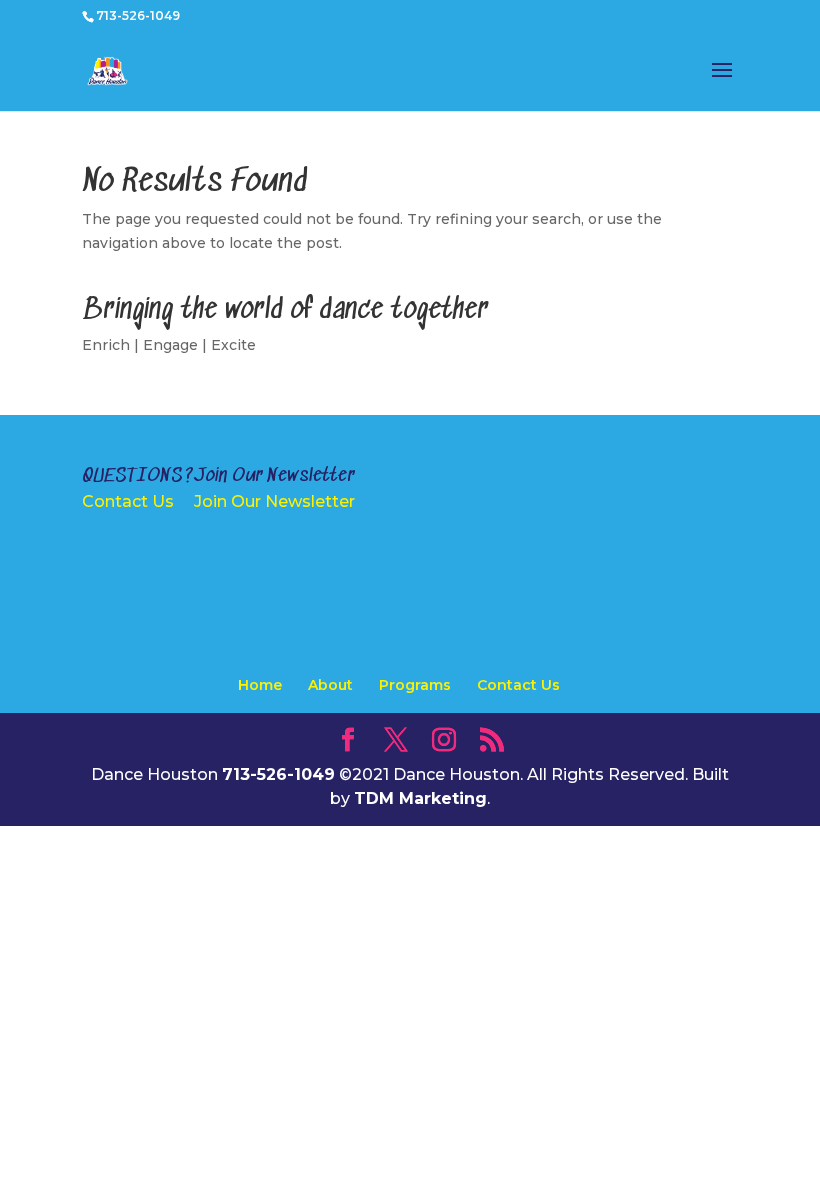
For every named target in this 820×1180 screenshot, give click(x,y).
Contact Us (128, 501)
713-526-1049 (138, 15)
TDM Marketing (420, 798)
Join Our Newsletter (274, 501)
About (330, 685)
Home (260, 685)
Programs (415, 685)
